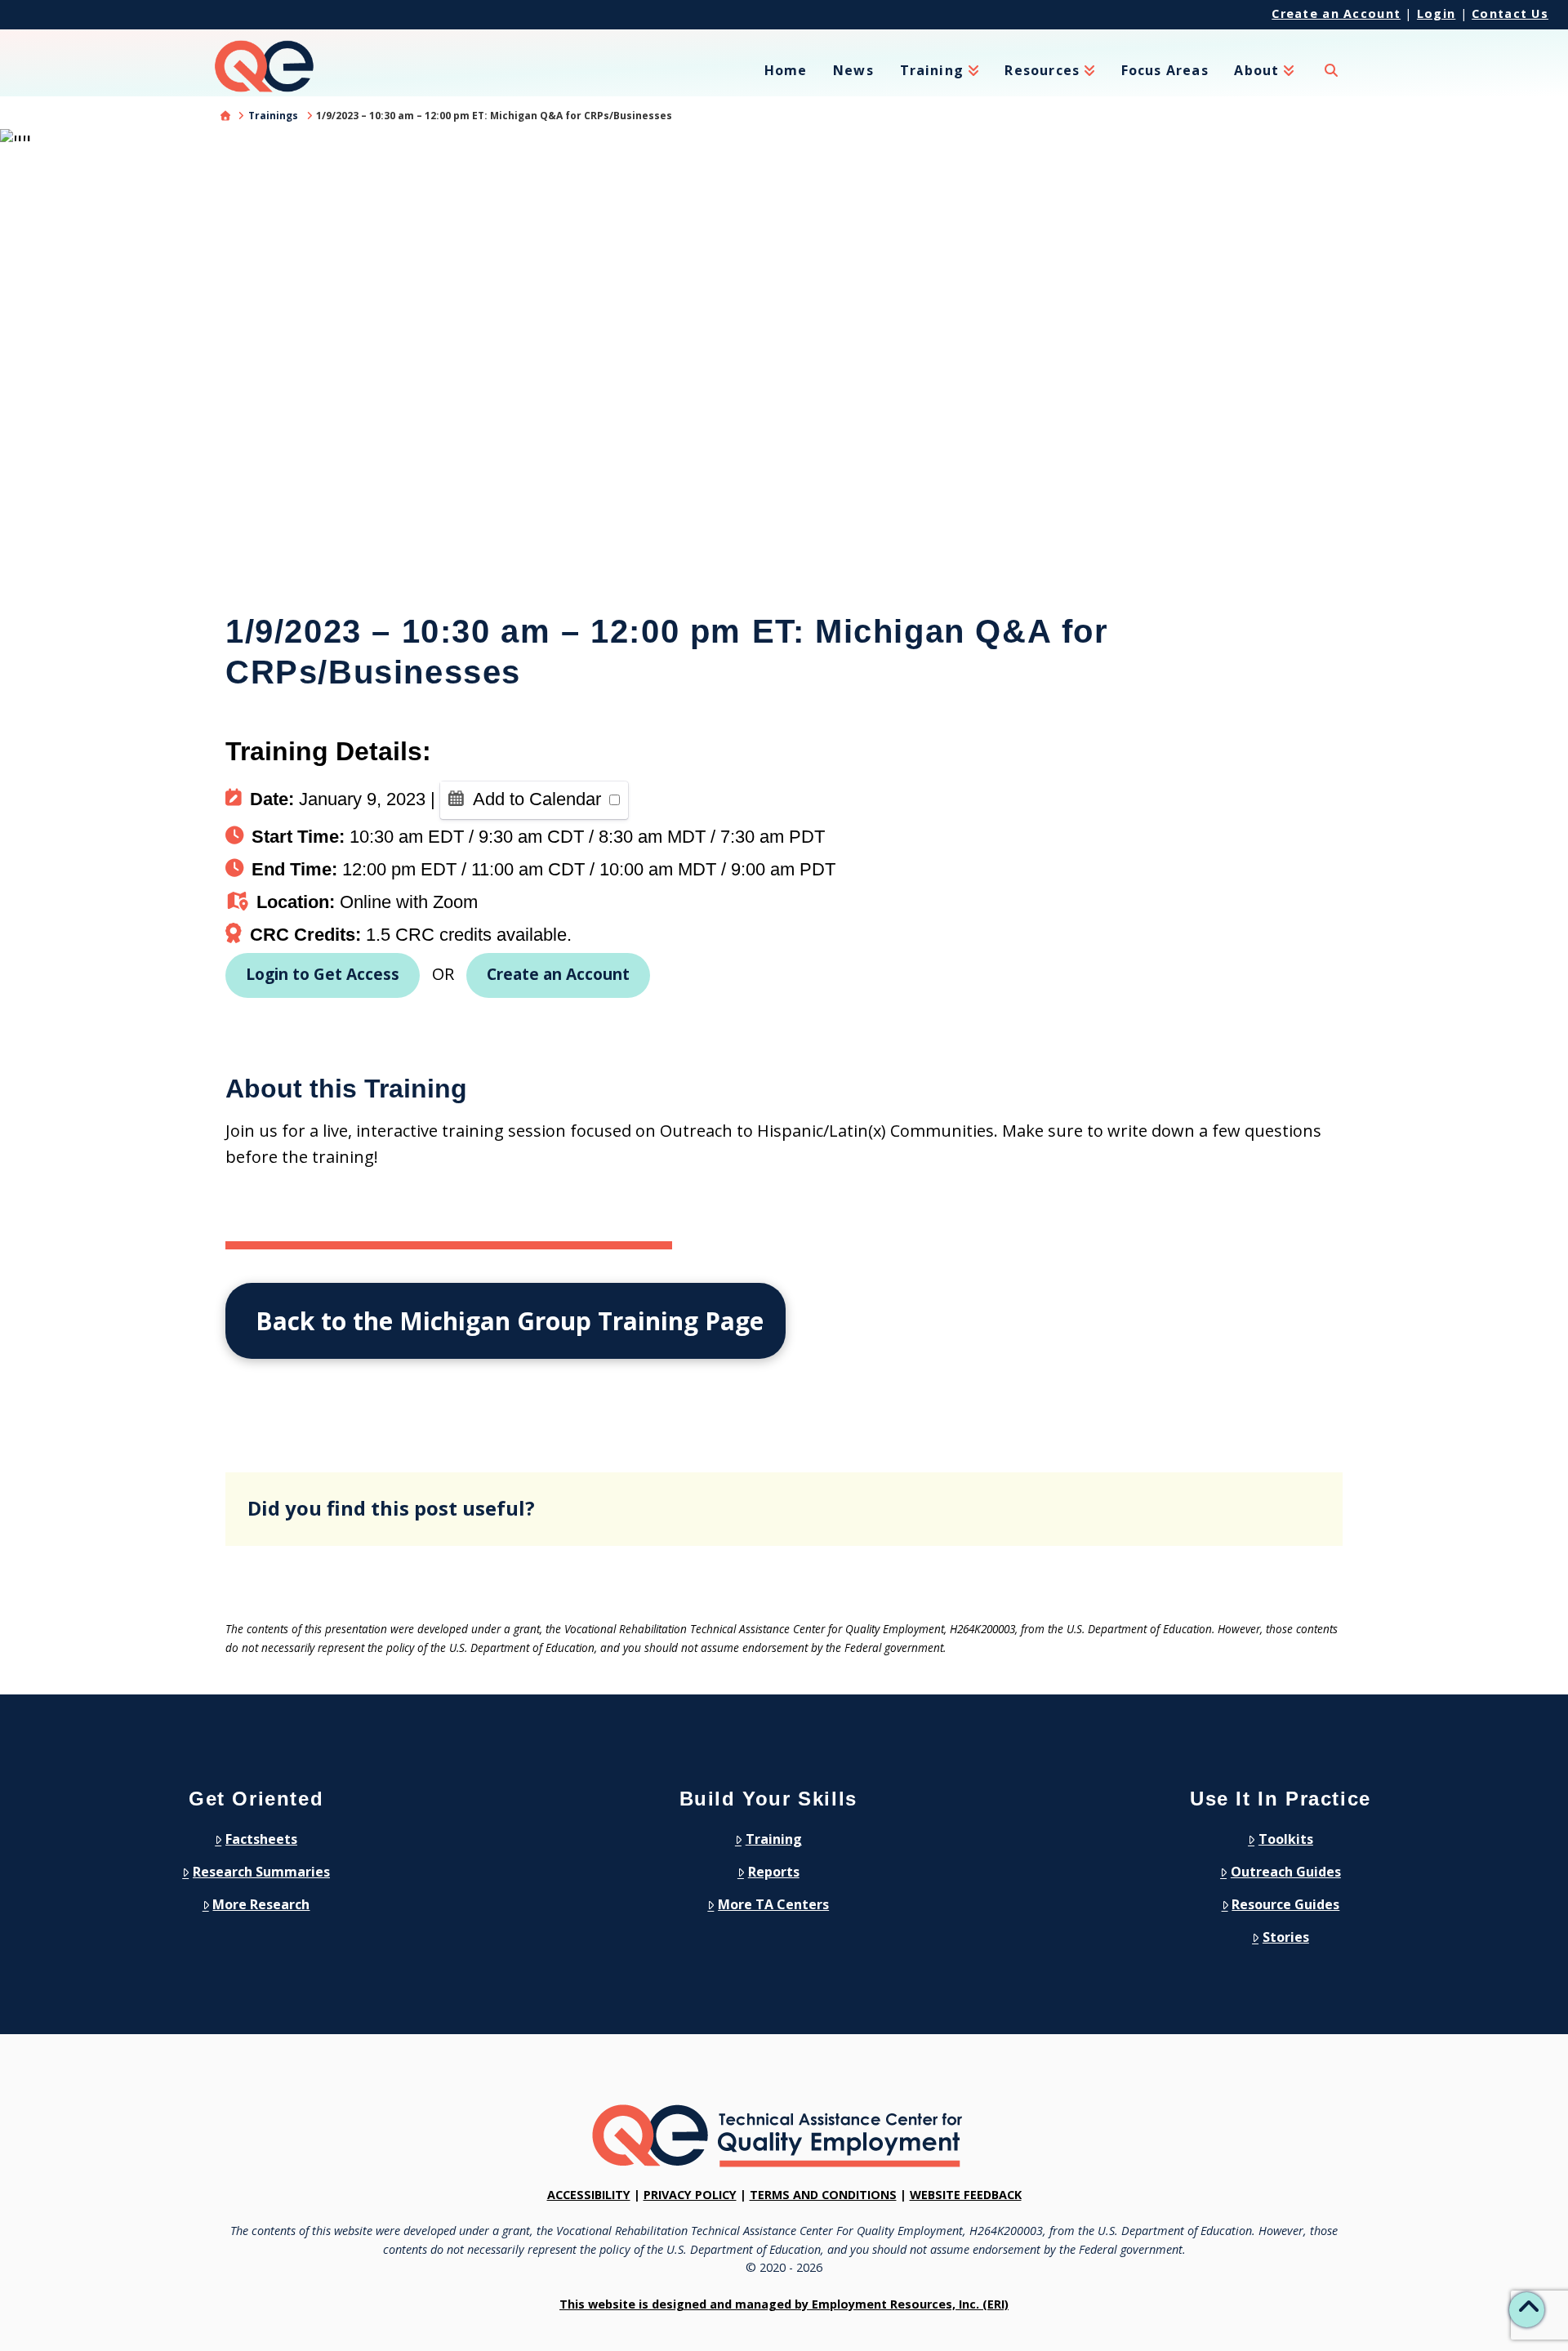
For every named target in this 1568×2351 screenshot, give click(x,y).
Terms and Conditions (823, 2195)
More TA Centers (773, 1904)
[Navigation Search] (1332, 80)
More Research (261, 1904)
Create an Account (1336, 13)
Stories (1286, 1937)
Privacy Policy (690, 2195)
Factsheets (261, 1839)
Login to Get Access (323, 974)
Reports (774, 1872)
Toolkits (1286, 1839)
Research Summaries (261, 1872)
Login (1436, 13)
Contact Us (1510, 13)
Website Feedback (966, 2195)
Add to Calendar (537, 799)
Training (774, 1839)
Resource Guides (1285, 1904)
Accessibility (589, 2195)
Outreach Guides (1286, 1872)
